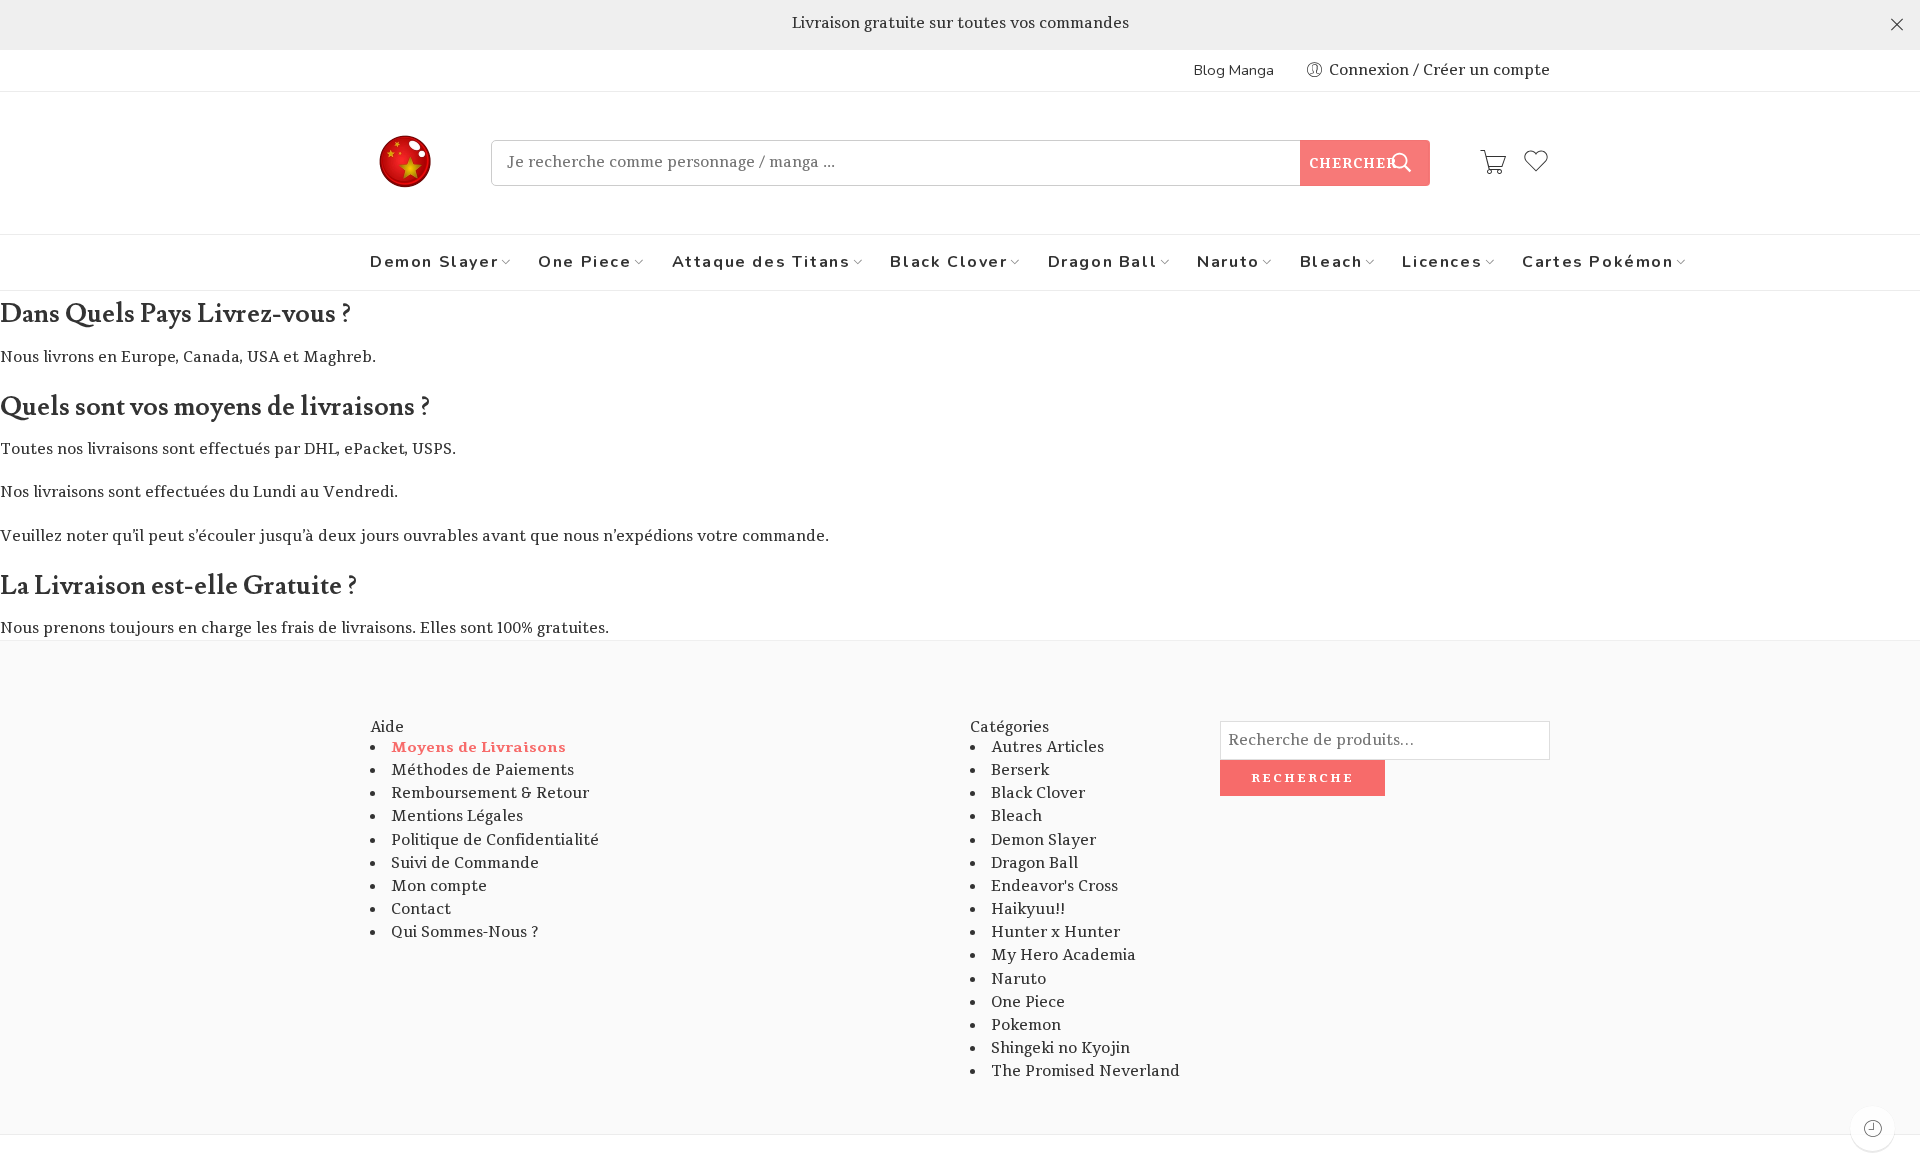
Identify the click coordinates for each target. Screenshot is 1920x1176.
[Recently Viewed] (1872, 1128)
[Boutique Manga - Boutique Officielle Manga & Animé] (405, 163)
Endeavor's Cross (1054, 886)
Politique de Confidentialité (495, 840)
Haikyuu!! (1028, 909)
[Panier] (1493, 163)
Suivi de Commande (465, 863)
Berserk (1020, 770)
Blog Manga (1234, 70)
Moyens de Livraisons (478, 747)
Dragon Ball (1103, 262)
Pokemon (1026, 1025)
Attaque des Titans (761, 262)
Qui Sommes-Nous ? (464, 932)
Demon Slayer (434, 262)
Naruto (1228, 262)
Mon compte (439, 886)
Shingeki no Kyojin (1060, 1048)
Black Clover (948, 262)
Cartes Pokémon (1597, 262)
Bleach (1331, 262)
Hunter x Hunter (1055, 932)
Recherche (1302, 778)
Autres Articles (1047, 747)
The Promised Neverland (1085, 1071)
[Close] (1897, 25)
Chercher (1353, 164)
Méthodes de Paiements (482, 770)
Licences (1442, 262)
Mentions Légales (457, 816)
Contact (421, 909)
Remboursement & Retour (490, 793)
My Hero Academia (1063, 955)
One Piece (584, 262)
